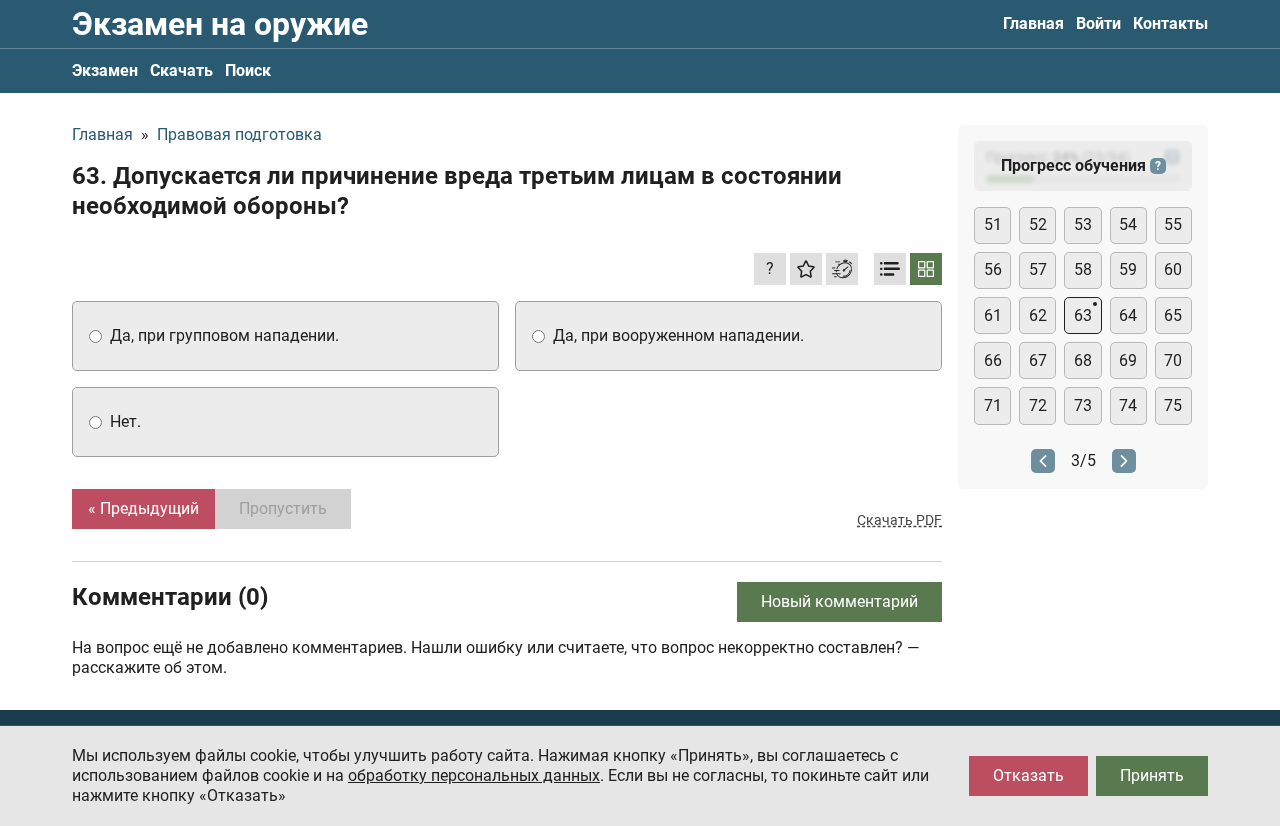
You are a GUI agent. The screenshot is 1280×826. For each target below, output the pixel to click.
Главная (1033, 23)
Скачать (181, 70)
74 (1128, 405)
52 (1038, 224)
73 (1083, 405)
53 (1083, 224)
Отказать (1028, 775)
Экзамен (105, 70)
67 (1038, 360)
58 (1083, 269)
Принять (1152, 775)
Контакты (1170, 23)
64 (1128, 315)
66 (993, 360)
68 (1083, 360)
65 (1173, 315)
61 (993, 315)
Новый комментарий (839, 601)
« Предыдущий (143, 508)
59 (1128, 269)
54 (1128, 224)
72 (1038, 405)
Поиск (248, 70)
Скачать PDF (899, 520)
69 (1128, 360)
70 (1173, 360)
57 (1038, 269)
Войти (1098, 23)
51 (993, 224)
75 (1173, 405)
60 (1173, 269)
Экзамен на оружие (220, 24)
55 (1173, 224)
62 (1038, 315)
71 (993, 405)
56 (993, 269)
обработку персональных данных (474, 775)
